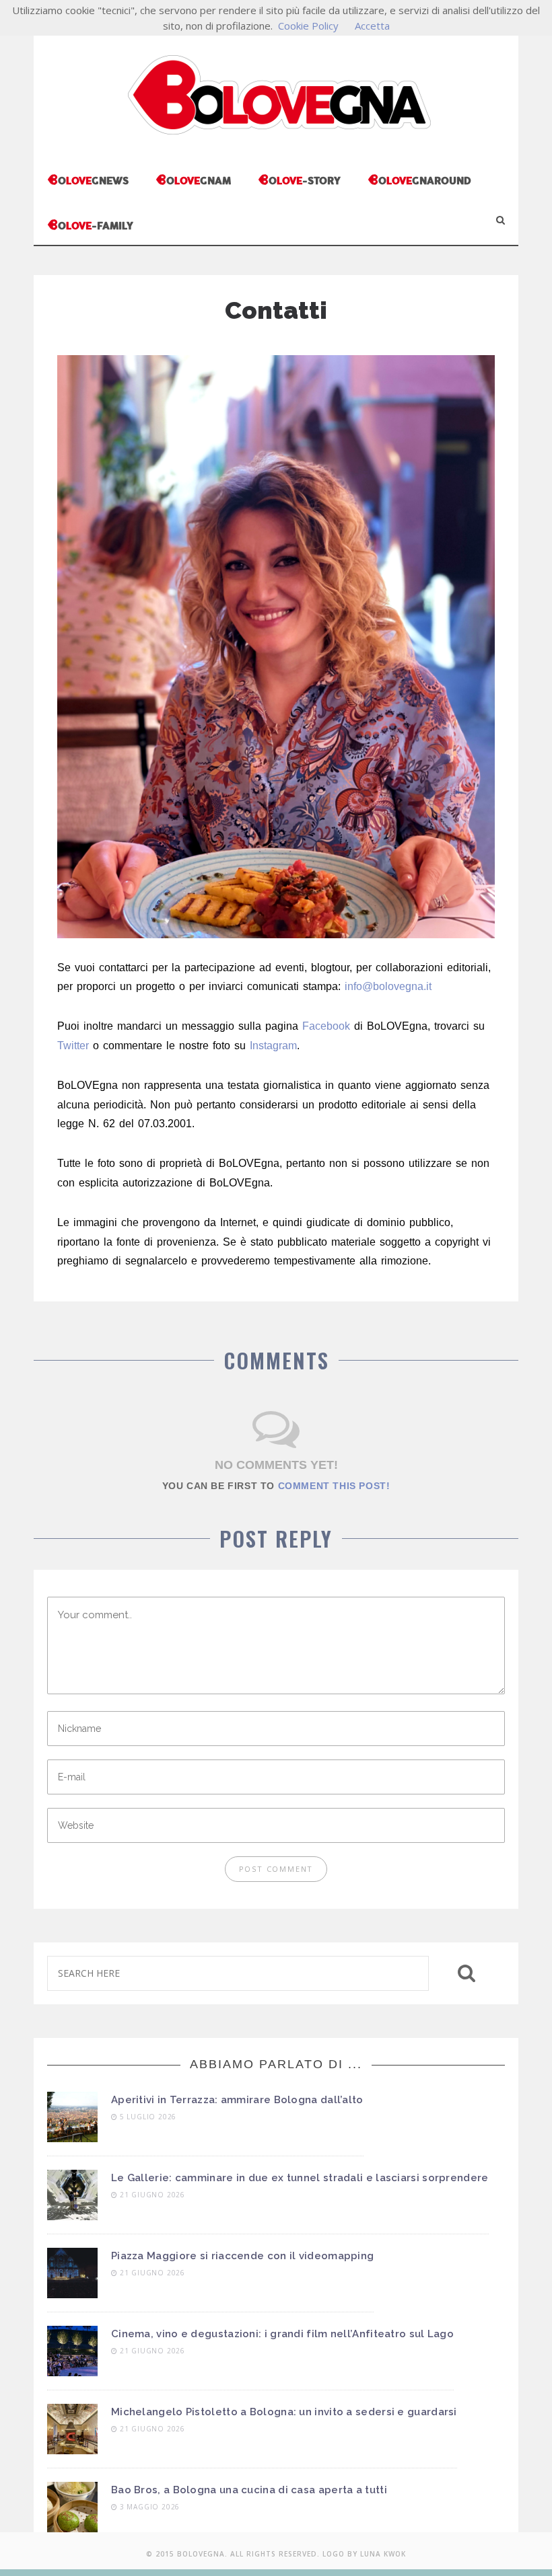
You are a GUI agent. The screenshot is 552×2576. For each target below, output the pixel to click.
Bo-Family (90, 224)
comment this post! (334, 1486)
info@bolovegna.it (388, 986)
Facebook (326, 1026)
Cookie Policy (308, 26)
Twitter (73, 1046)
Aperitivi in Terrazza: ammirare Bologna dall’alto (237, 2100)
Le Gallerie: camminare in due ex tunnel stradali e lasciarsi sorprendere (300, 2178)
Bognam (193, 179)
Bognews (88, 179)
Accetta (372, 26)
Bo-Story (299, 179)
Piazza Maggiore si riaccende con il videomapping (242, 2256)
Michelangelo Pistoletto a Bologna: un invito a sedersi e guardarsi (284, 2412)
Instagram (273, 1046)
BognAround (419, 179)
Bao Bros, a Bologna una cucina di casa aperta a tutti (249, 2490)
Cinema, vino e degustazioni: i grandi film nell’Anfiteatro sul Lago (282, 2334)
